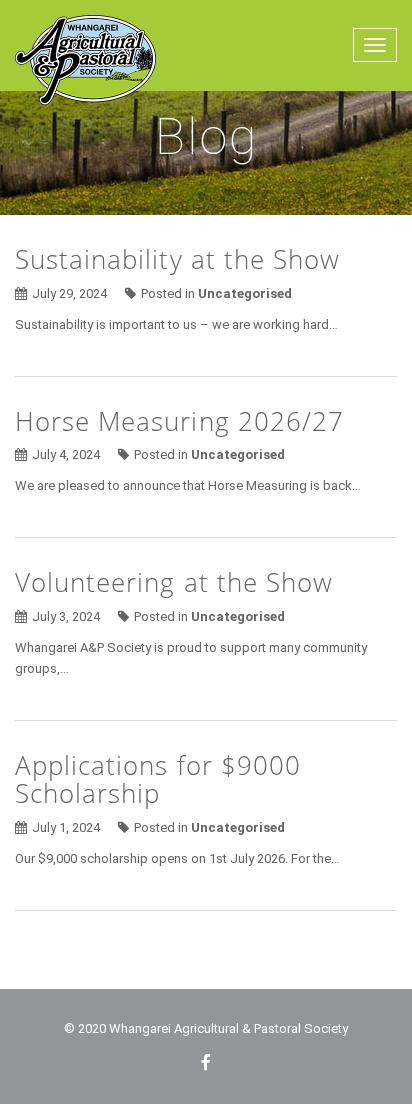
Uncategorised (245, 293)
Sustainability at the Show (177, 259)
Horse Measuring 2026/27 (179, 421)
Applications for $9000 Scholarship (158, 779)
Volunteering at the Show (174, 582)
